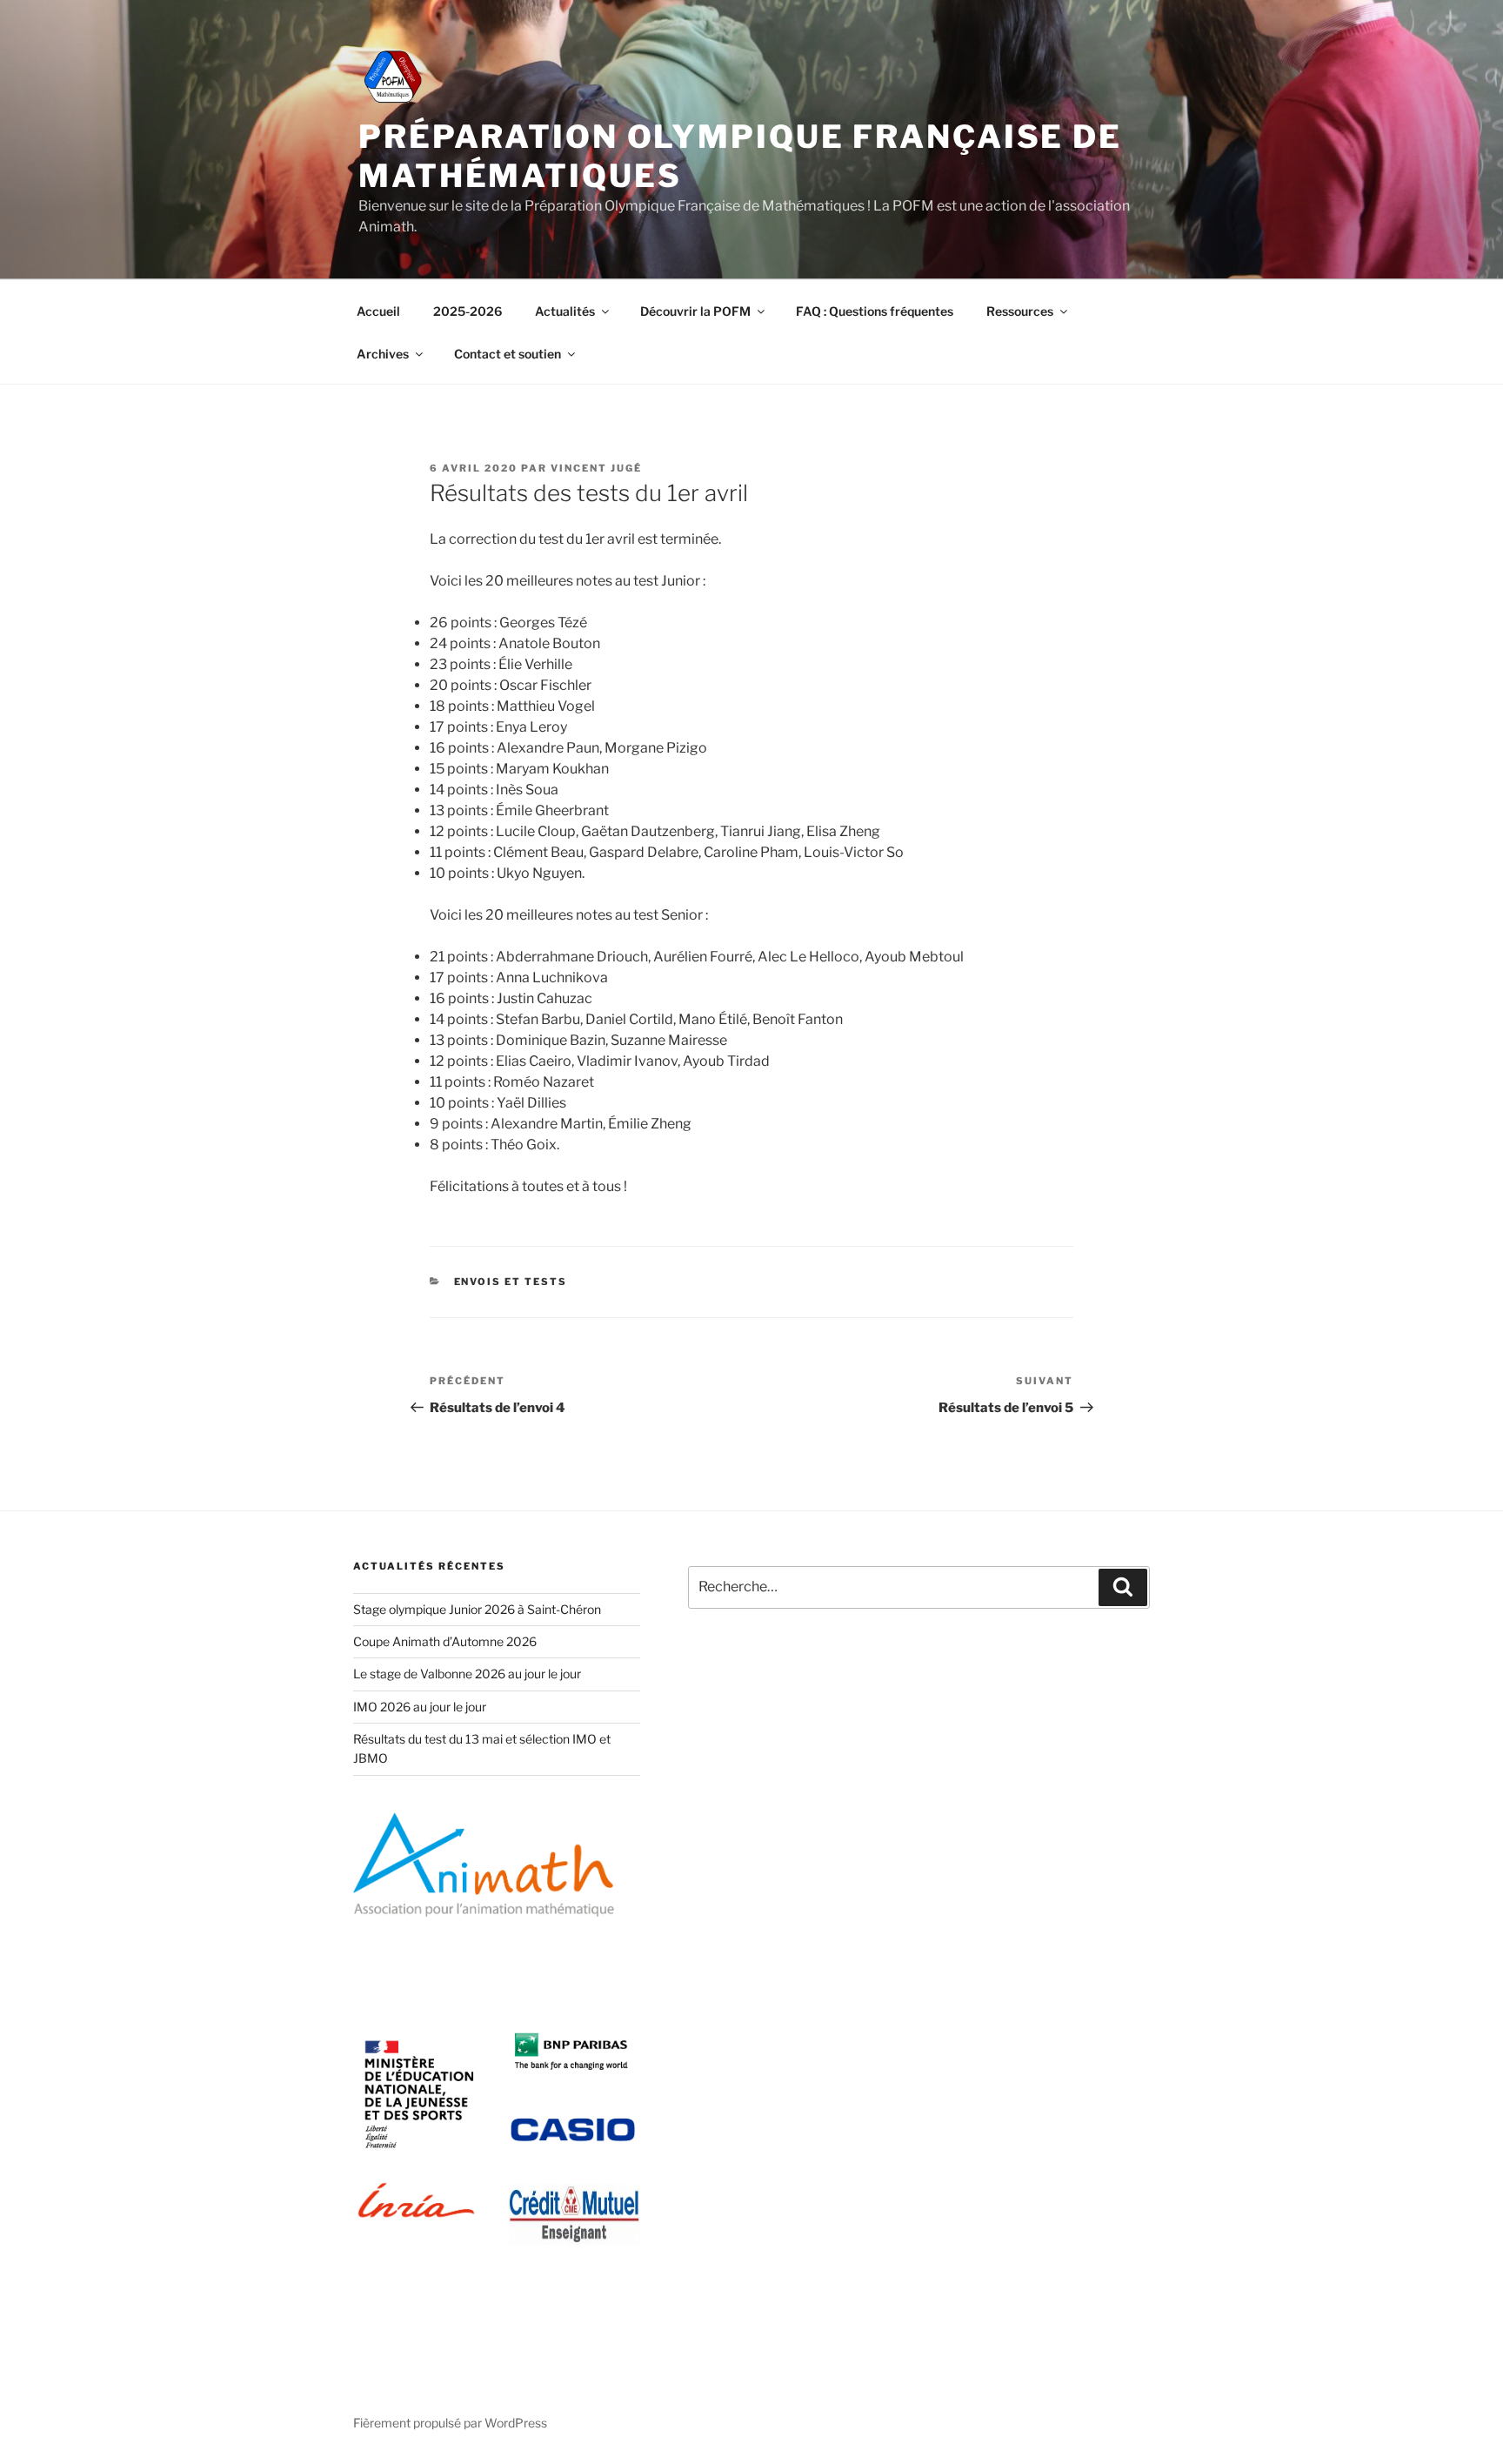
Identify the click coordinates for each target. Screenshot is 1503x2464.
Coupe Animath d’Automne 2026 (445, 1641)
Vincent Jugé (596, 468)
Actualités (565, 311)
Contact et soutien (508, 354)
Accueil (378, 311)
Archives (383, 354)
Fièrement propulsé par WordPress (450, 2423)
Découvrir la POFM (695, 311)
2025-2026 (468, 311)
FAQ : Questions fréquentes (875, 311)
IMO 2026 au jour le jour (420, 1707)
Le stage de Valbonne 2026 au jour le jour (467, 1674)
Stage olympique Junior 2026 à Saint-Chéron (477, 1609)
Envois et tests (511, 1282)
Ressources (1020, 311)
